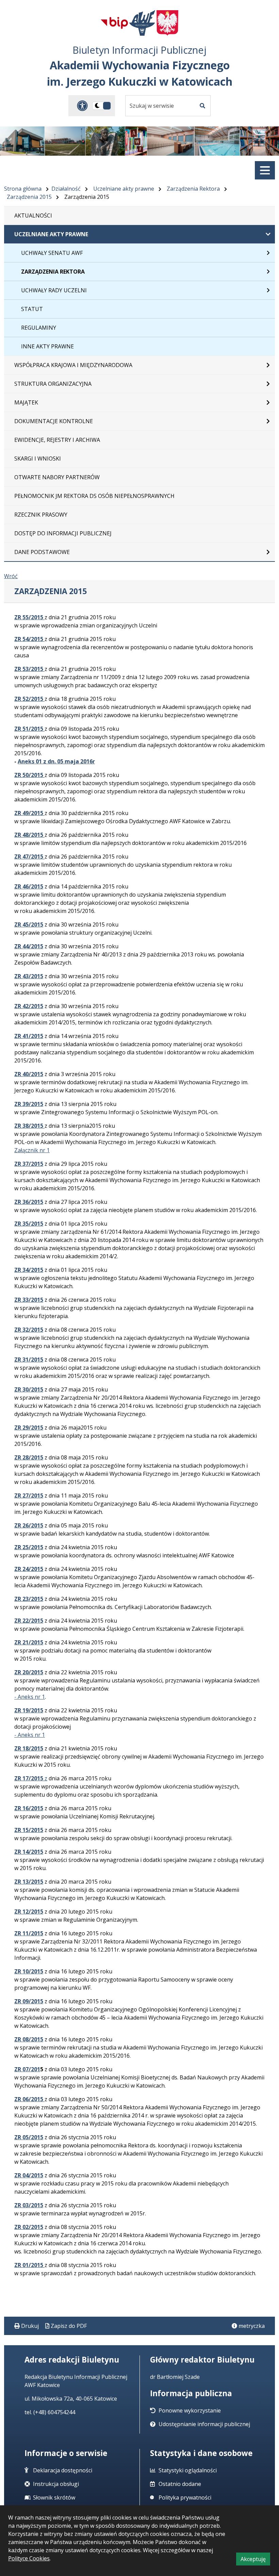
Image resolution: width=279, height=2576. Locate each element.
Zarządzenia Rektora (193, 189)
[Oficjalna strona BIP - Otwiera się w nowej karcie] (114, 23)
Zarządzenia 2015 (29, 197)
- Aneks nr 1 (30, 1697)
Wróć (11, 576)
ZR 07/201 (27, 2069)
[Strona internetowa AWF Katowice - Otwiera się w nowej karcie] (142, 23)
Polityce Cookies (29, 2558)
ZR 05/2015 (29, 2137)
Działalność (66, 189)
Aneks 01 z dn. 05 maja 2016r (56, 761)
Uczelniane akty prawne (124, 189)
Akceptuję (255, 2560)
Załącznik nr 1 (32, 1150)
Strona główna (23, 189)
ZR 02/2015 (29, 2227)
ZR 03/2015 (29, 2205)
